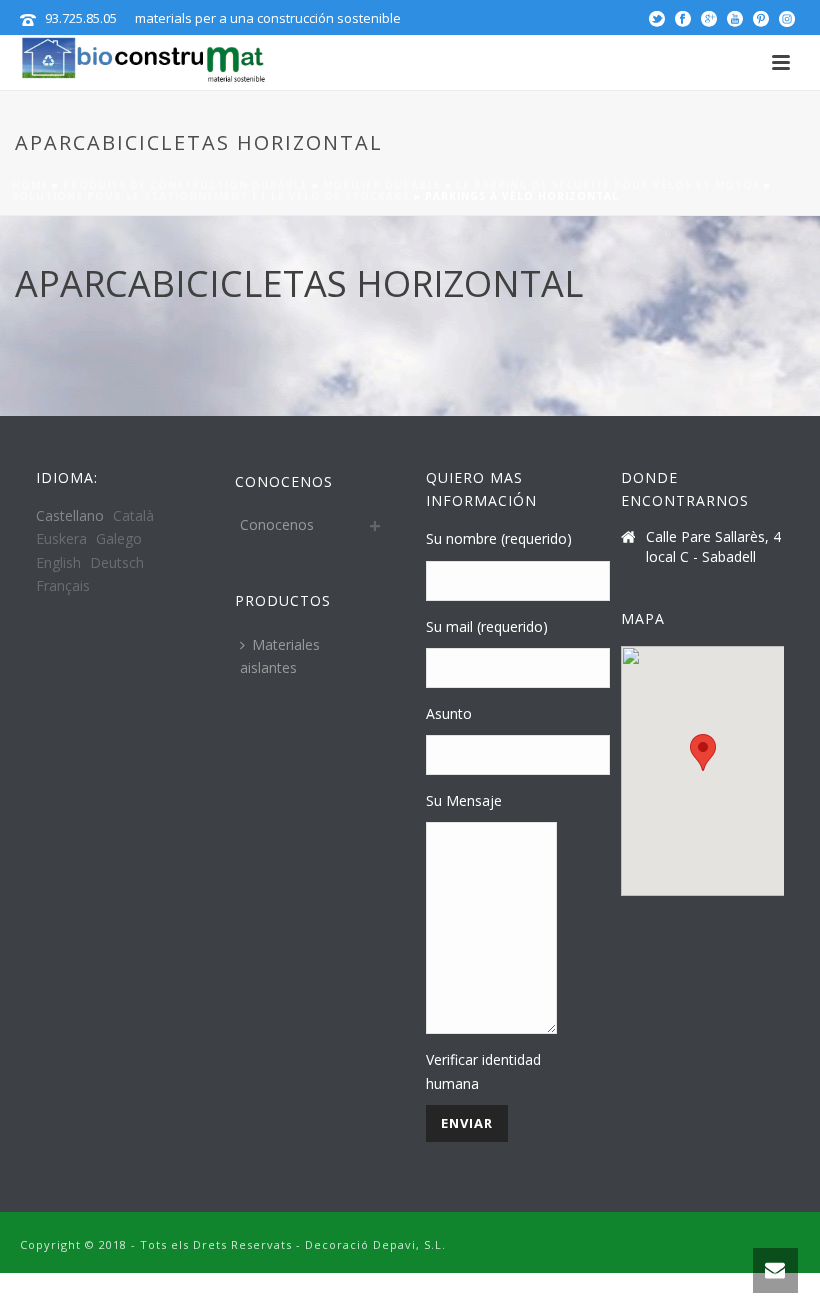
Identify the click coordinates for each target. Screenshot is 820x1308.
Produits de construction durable (185, 185)
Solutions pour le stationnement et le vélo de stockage (211, 196)
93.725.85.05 (81, 18)
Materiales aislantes (280, 656)
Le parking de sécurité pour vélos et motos (608, 185)
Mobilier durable (382, 185)
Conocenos (277, 524)
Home (30, 185)
